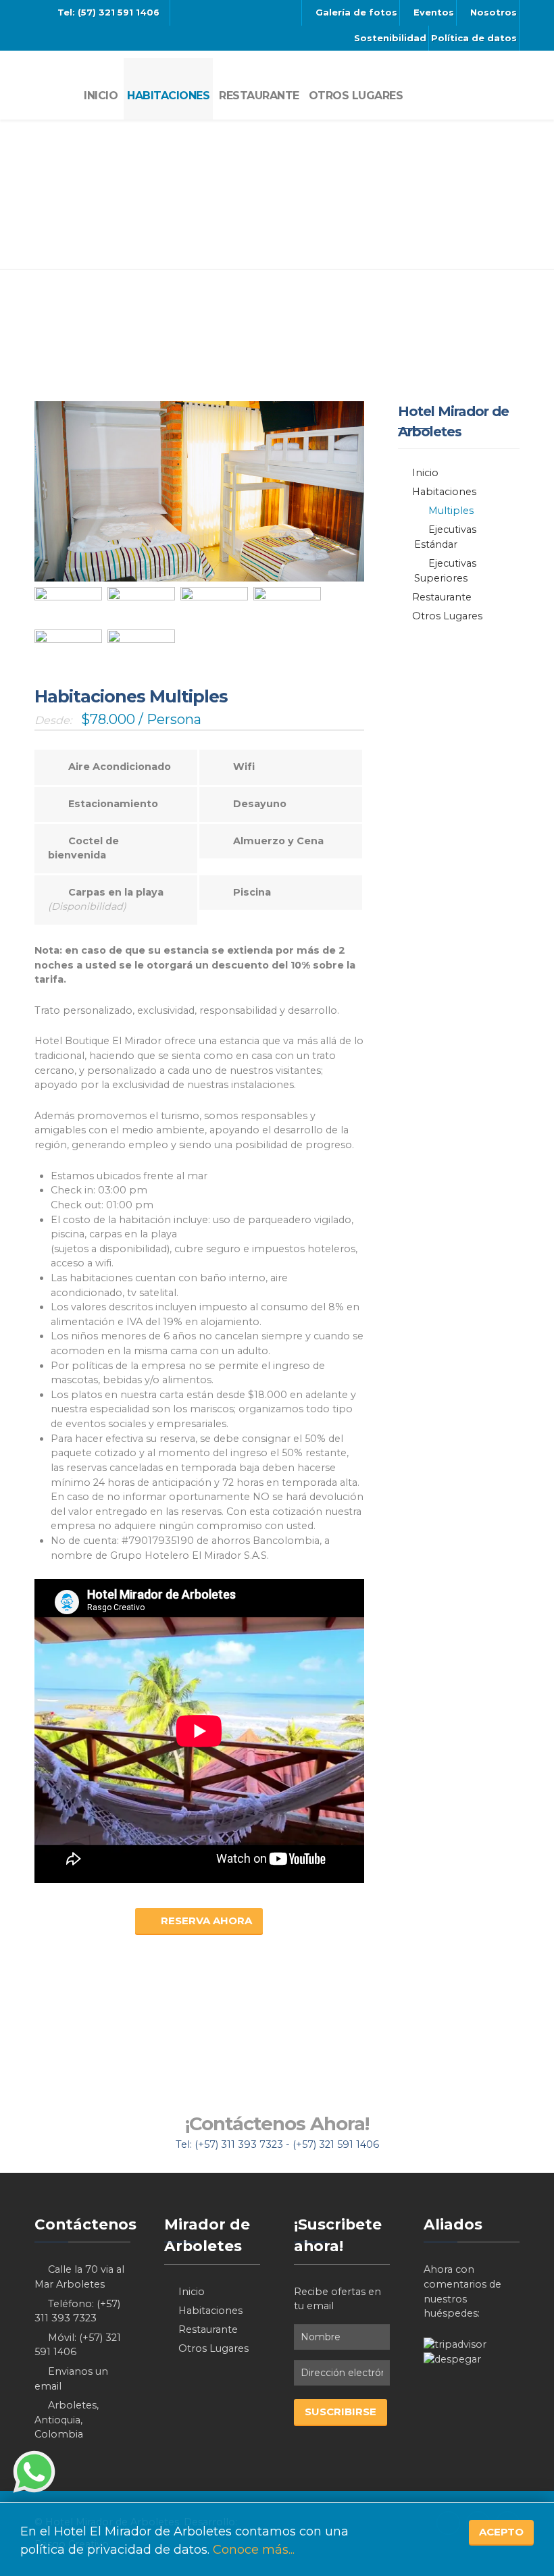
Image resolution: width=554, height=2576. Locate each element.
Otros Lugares (447, 616)
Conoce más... (254, 2550)
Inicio (425, 473)
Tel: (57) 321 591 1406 (107, 12)
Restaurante (442, 597)
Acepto (501, 2532)
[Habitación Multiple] (68, 606)
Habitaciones (444, 492)
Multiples (451, 511)
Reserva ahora (206, 1921)
